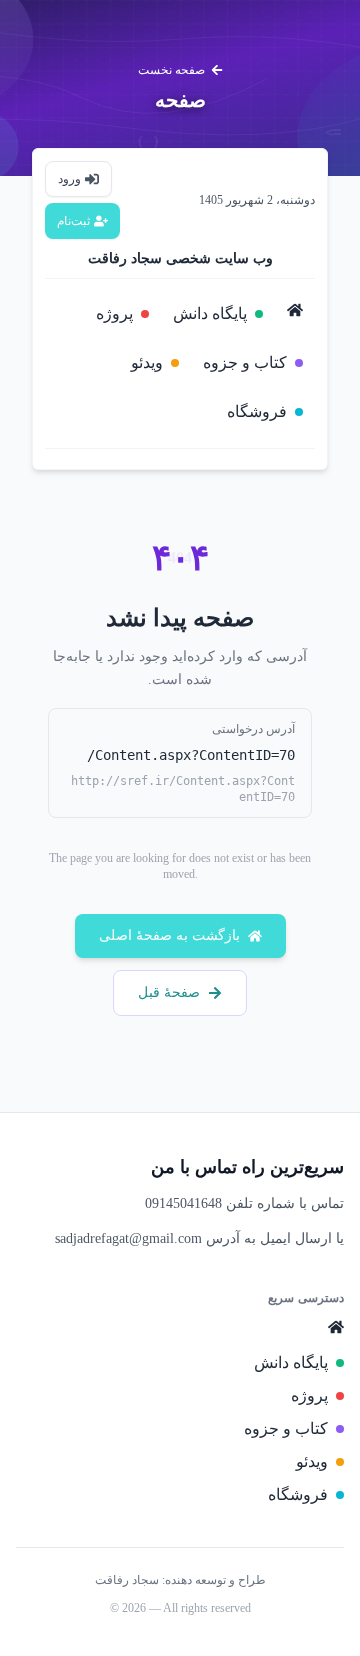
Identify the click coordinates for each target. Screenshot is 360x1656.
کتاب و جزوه (245, 362)
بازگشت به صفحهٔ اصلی (169, 935)
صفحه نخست (171, 70)
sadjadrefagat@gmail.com (128, 1238)
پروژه (114, 313)
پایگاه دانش (210, 313)
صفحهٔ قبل (169, 992)
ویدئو (147, 362)
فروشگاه (257, 411)
